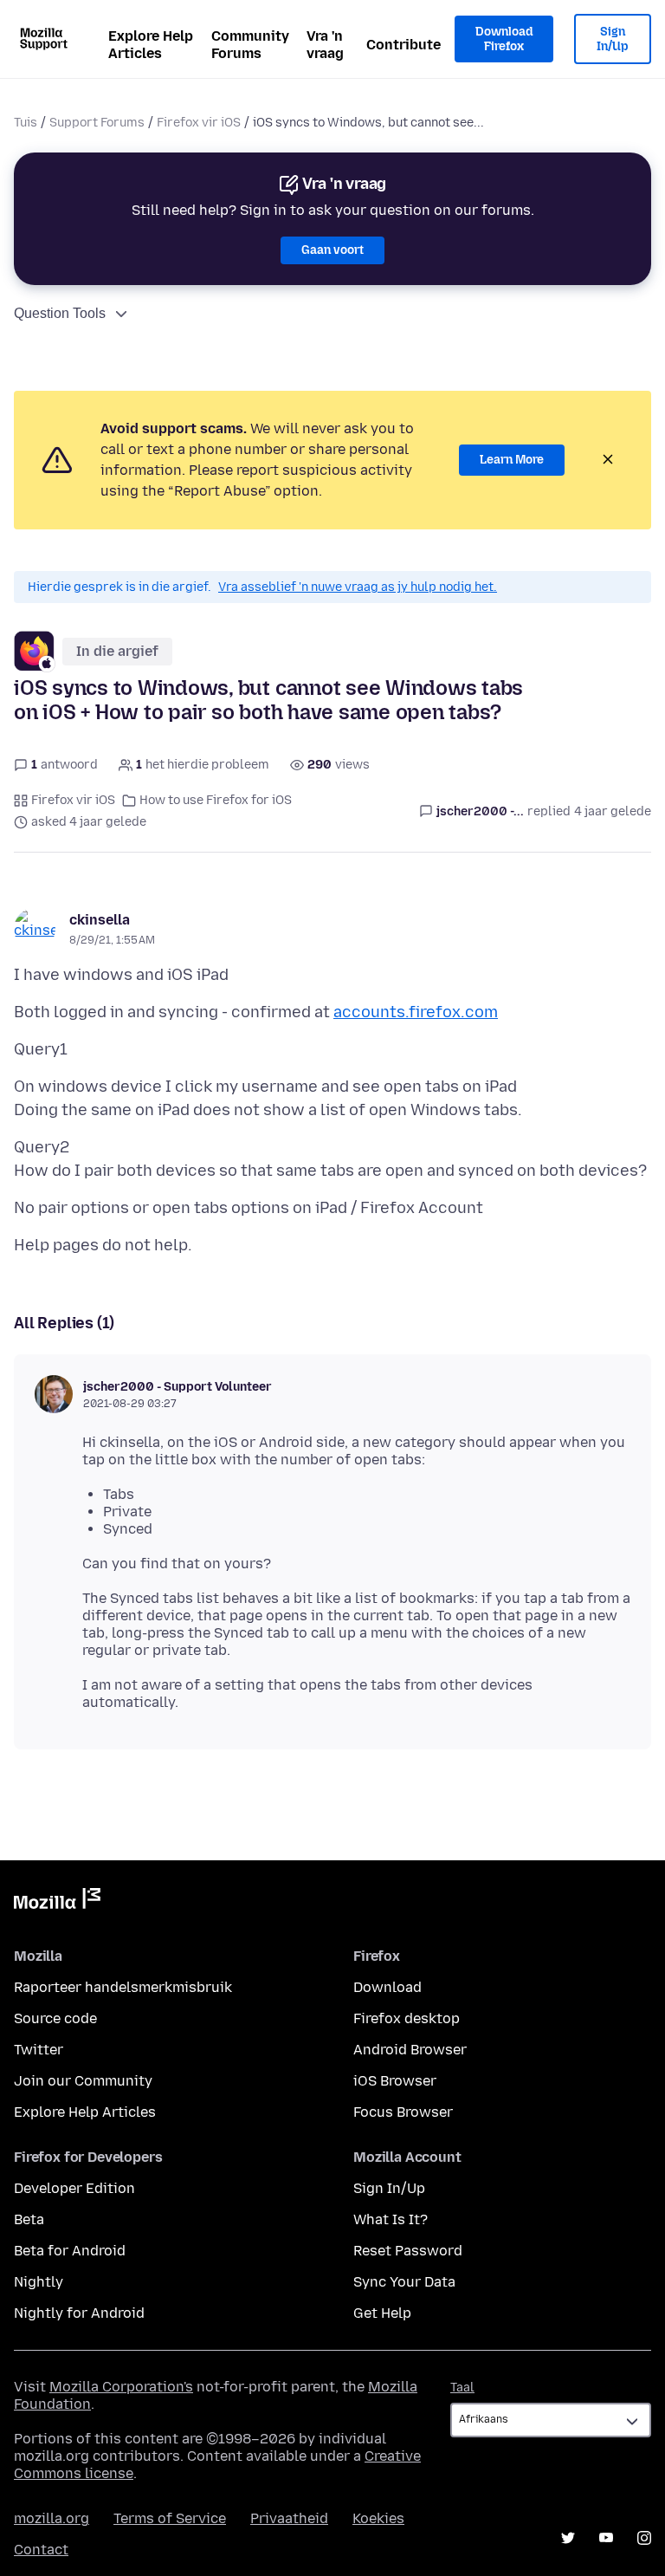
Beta (29, 2219)
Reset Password (408, 2251)
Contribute (404, 45)
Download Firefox (504, 39)
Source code (55, 2018)
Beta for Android (70, 2251)
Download (387, 1987)
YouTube (606, 2538)
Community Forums (250, 45)
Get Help (382, 2313)
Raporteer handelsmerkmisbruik (123, 1987)
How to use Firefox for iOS (216, 800)
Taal (462, 2388)
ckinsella (100, 920)
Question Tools (60, 313)
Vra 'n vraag (325, 45)
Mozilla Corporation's (121, 2387)
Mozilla (57, 1902)
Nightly (39, 2282)
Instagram (644, 2538)
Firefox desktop (407, 2018)
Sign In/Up (613, 39)
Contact (41, 2550)
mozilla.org (52, 2518)
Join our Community (83, 2081)
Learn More (512, 460)
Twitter (39, 2050)
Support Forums (97, 123)
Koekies (378, 2518)
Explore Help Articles (151, 45)
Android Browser (410, 2050)
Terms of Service (170, 2518)
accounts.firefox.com (416, 1012)
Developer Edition (74, 2188)
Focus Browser (403, 2112)
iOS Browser (395, 2081)
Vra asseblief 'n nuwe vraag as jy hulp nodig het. (358, 587)
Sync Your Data (404, 2282)
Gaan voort (332, 250)
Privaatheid (289, 2518)
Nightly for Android (79, 2313)
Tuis (26, 123)
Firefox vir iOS (199, 123)
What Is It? (391, 2219)
